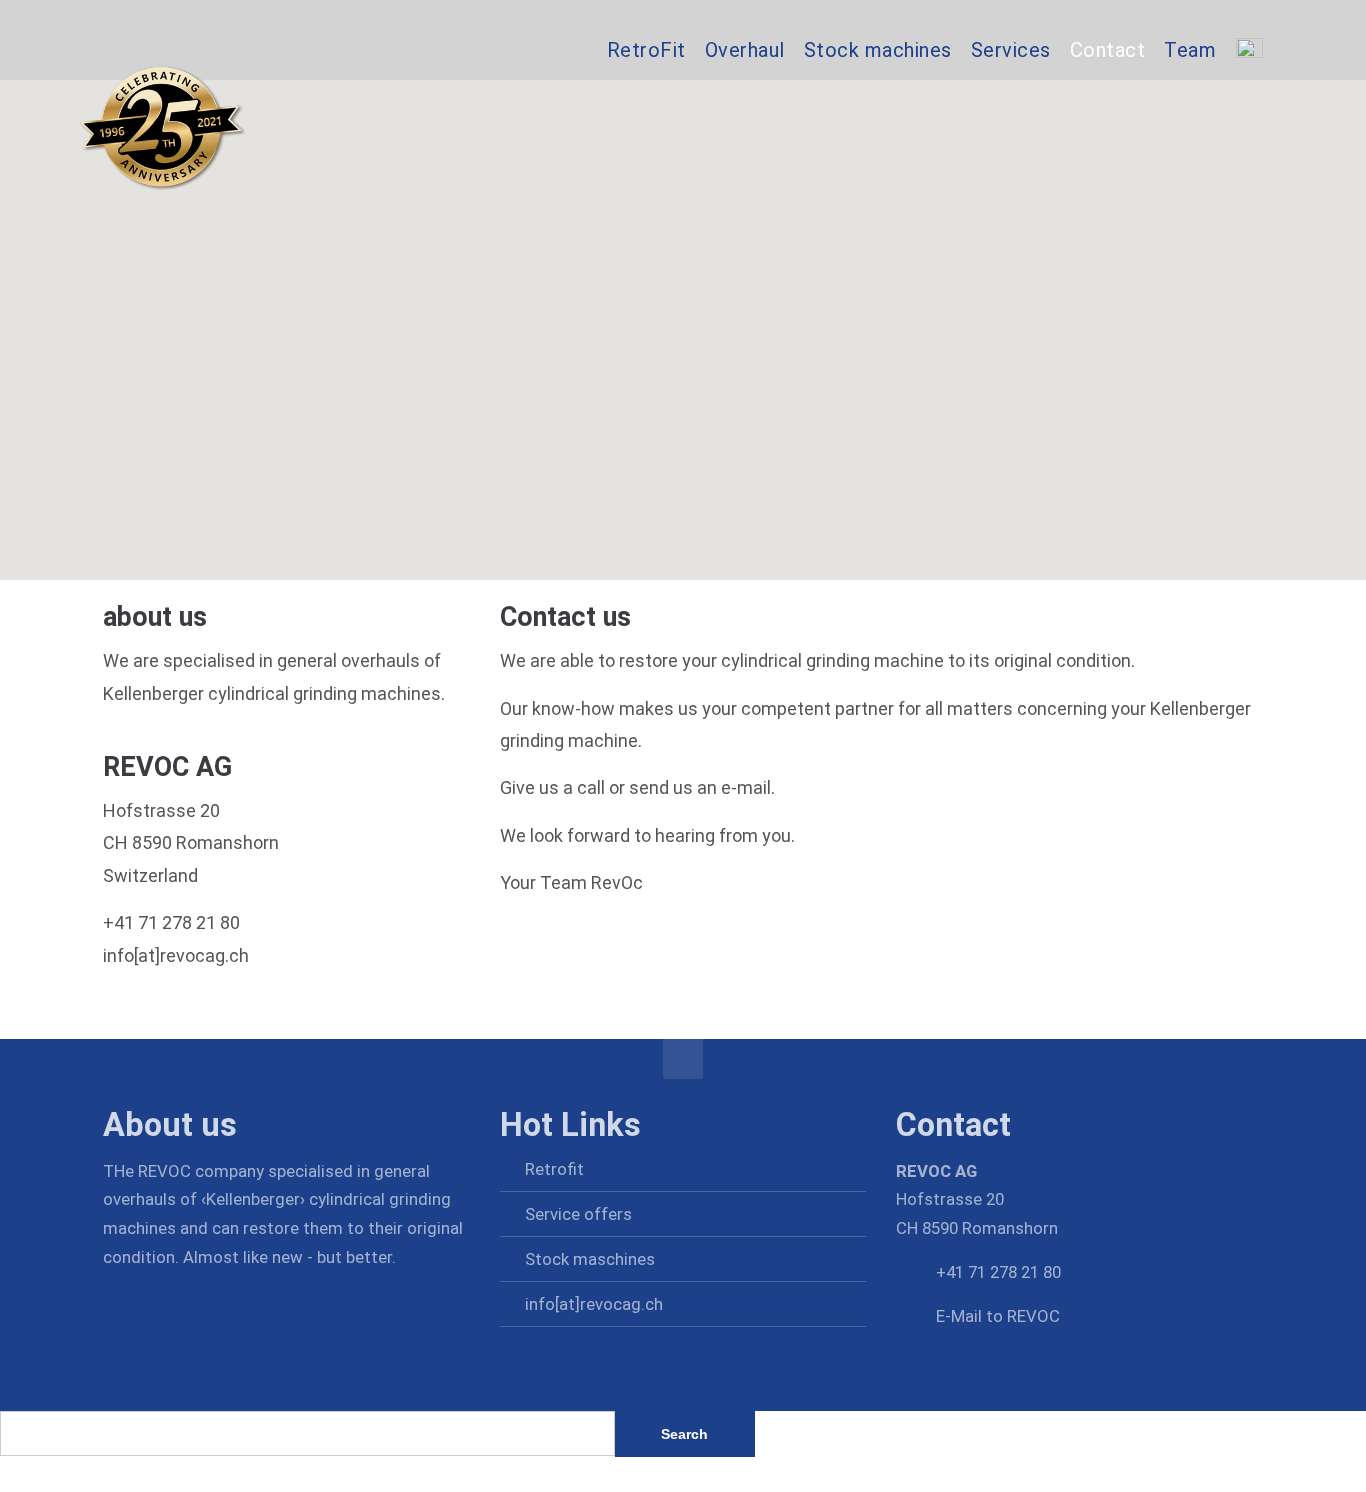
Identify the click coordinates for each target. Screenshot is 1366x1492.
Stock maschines (590, 1259)
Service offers (578, 1214)
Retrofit (554, 1169)
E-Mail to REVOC (998, 1316)
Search (684, 1434)
